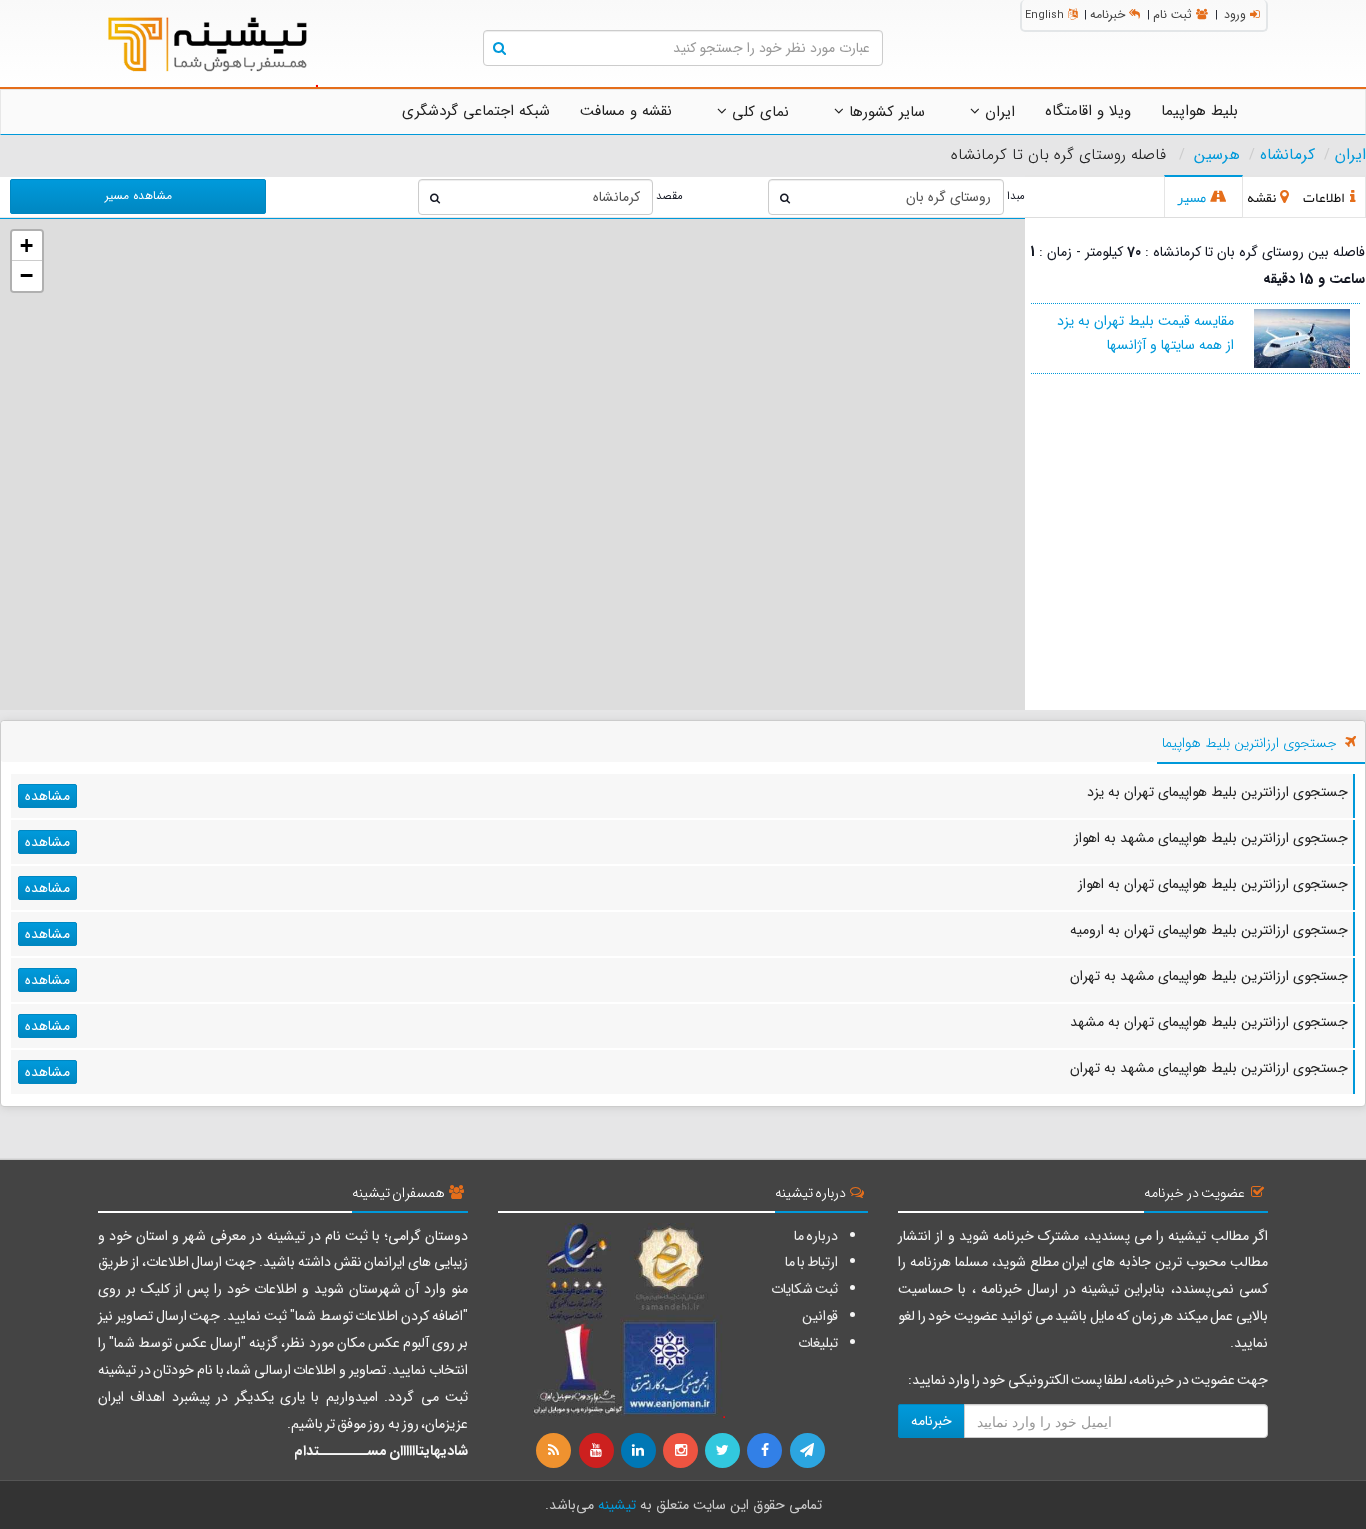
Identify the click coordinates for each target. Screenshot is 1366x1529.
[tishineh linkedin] (640, 1451)
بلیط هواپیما (1199, 111)
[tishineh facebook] (766, 1451)
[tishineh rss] (556, 1451)
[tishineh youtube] (597, 1451)
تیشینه (617, 1505)
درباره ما (816, 1236)
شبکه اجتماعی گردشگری (476, 111)
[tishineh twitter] (724, 1451)
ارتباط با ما (811, 1262)
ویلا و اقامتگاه (1088, 111)
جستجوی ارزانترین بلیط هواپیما (1249, 743)
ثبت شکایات (804, 1289)
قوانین (820, 1316)
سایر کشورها (884, 112)
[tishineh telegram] (808, 1451)
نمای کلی (758, 112)
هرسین (1217, 155)
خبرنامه (1107, 14)
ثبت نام (1172, 14)
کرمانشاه (1287, 155)
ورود (1235, 14)
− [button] (26, 275)
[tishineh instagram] (682, 1451)
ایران (997, 112)
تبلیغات (818, 1343)
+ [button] (26, 245)
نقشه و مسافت (626, 111)
